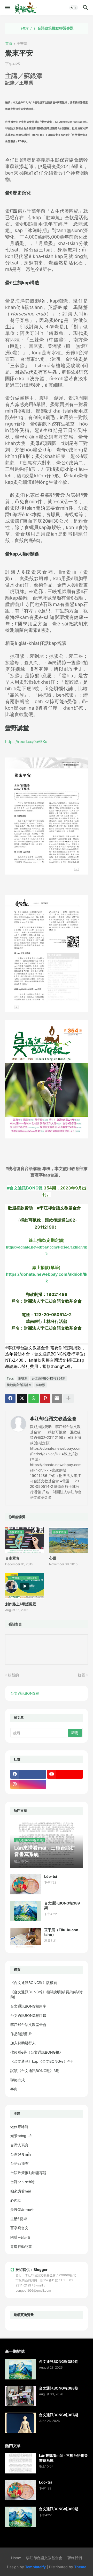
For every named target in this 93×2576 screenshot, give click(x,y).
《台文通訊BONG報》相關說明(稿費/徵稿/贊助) (47, 1994)
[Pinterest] (45, 1398)
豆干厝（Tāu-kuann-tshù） (62, 1932)
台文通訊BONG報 (25, 1693)
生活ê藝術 (19, 2219)
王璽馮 (22, 44)
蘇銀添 (41, 1385)
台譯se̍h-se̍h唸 (22, 2182)
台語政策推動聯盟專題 (37, 28)
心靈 (53, 1558)
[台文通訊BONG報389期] (26, 1911)
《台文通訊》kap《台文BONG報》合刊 (42, 2061)
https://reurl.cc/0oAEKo (26, 742)
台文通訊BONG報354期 (49, 1378)
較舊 (81, 1675)
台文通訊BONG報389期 (62, 1905)
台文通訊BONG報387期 (59, 2415)
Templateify (35, 2567)
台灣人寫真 (19, 2145)
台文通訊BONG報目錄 (28, 2015)
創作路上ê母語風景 (21, 1604)
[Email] (57, 1398)
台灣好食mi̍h (21, 2154)
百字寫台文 (19, 2228)
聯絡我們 (75, 2558)
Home (16, 2558)
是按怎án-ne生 (22, 2209)
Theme (80, 2567)
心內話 (16, 2200)
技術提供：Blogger (32, 2270)
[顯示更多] (68, 1398)
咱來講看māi (21, 2191)
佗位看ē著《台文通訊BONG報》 (37, 2052)
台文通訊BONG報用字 (28, 2006)
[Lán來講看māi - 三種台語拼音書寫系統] (20, 2463)
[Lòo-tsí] (26, 1884)
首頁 (9, 44)
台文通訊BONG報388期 (59, 2388)
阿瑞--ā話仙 (20, 2237)
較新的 (13, 1675)
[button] (7, 8)
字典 (14, 2089)
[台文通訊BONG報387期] (20, 2423)
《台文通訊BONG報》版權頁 (34, 1983)
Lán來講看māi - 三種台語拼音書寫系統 (63, 2458)
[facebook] (28, 1774)
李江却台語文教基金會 (53, 1419)
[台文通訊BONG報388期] (20, 2396)
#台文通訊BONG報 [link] (25, 1188)
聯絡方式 (18, 2080)
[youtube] (65, 1774)
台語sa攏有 (20, 2163)
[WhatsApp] (34, 1398)
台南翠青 (12, 1558)
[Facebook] (10, 1398)
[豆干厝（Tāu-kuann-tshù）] (26, 1938)
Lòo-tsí (51, 1876)
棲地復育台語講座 (19, 1385)
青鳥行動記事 (21, 2246)
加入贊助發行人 (23, 2043)
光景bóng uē (21, 2136)
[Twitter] (22, 1398)
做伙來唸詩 (19, 2127)
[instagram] (28, 1784)
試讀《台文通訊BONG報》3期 (35, 2071)
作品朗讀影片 (21, 2034)
